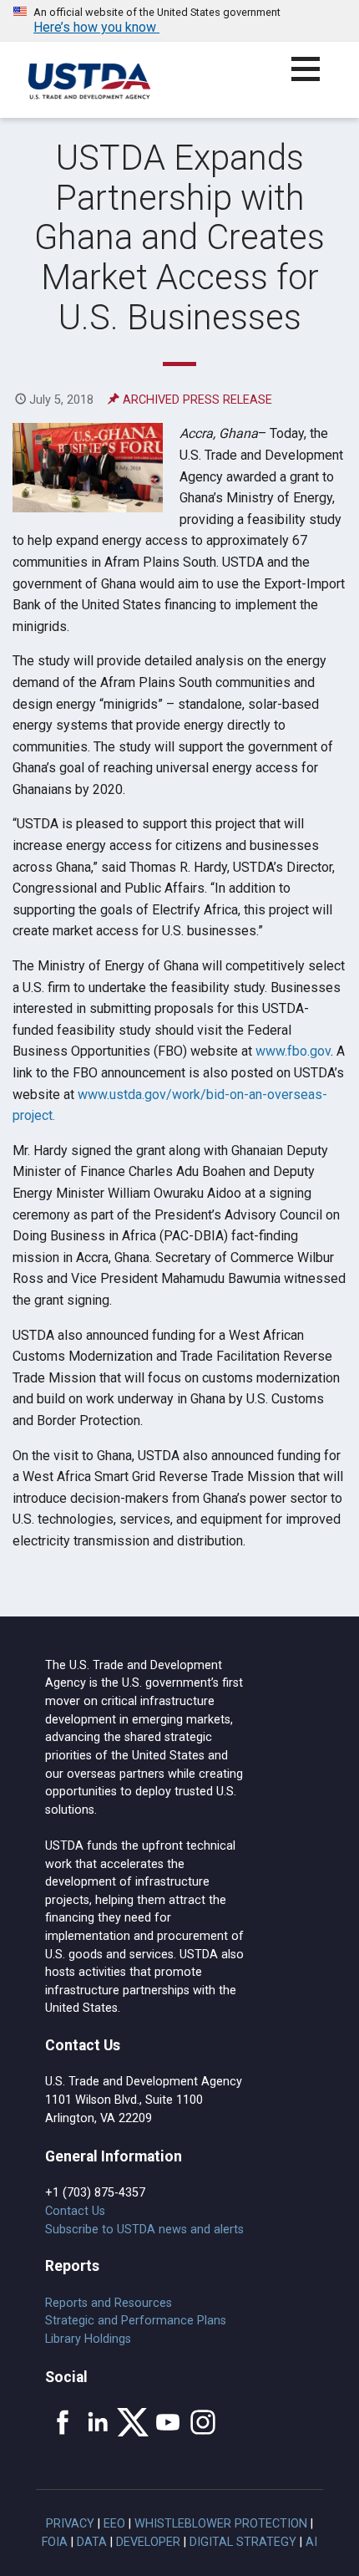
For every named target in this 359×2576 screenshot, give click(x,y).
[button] (315, 79)
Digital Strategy (243, 2542)
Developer (148, 2542)
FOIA (55, 2542)
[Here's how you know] (179, 21)
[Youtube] (168, 2422)
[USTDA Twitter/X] (133, 2422)
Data (92, 2542)
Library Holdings (88, 2339)
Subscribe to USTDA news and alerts (144, 2230)
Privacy (70, 2524)
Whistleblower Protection (221, 2524)
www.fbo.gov (293, 1051)
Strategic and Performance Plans (136, 2321)
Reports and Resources (109, 2303)
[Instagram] (203, 2422)
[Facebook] (63, 2422)
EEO (114, 2524)
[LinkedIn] (98, 2422)
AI (311, 2542)
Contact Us (75, 2211)
